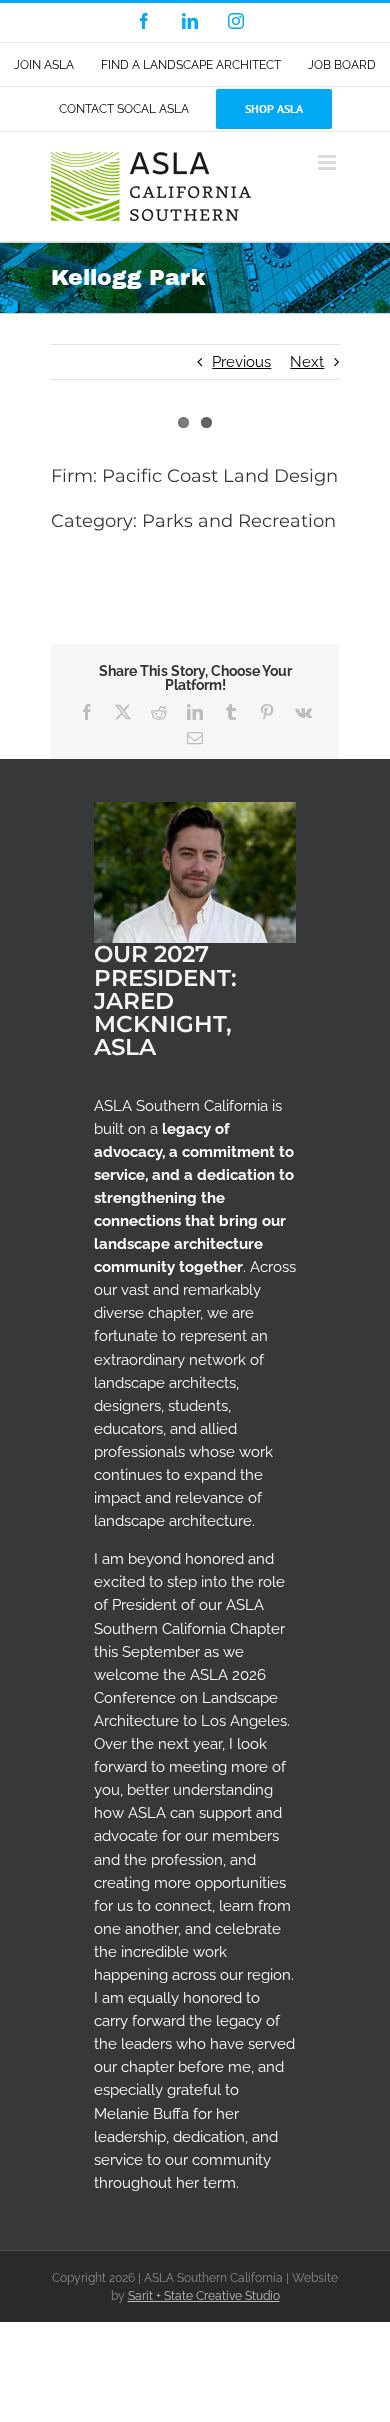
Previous (241, 362)
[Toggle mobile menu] (328, 162)
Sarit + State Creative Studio (204, 2296)
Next (307, 362)
